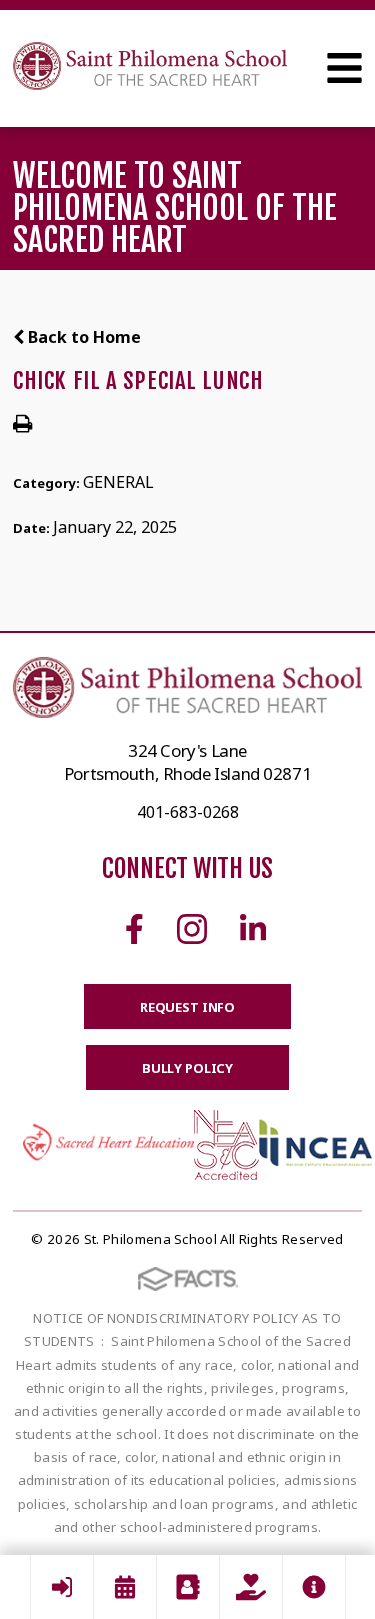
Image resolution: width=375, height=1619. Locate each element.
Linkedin (253, 929)
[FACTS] (62, 1587)
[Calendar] (125, 1587)
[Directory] (188, 1587)
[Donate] (251, 1587)
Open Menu (344, 68)
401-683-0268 (188, 812)
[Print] (22, 425)
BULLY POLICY (187, 1068)
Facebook (134, 929)
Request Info (187, 1007)
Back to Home (82, 337)
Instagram (192, 929)
